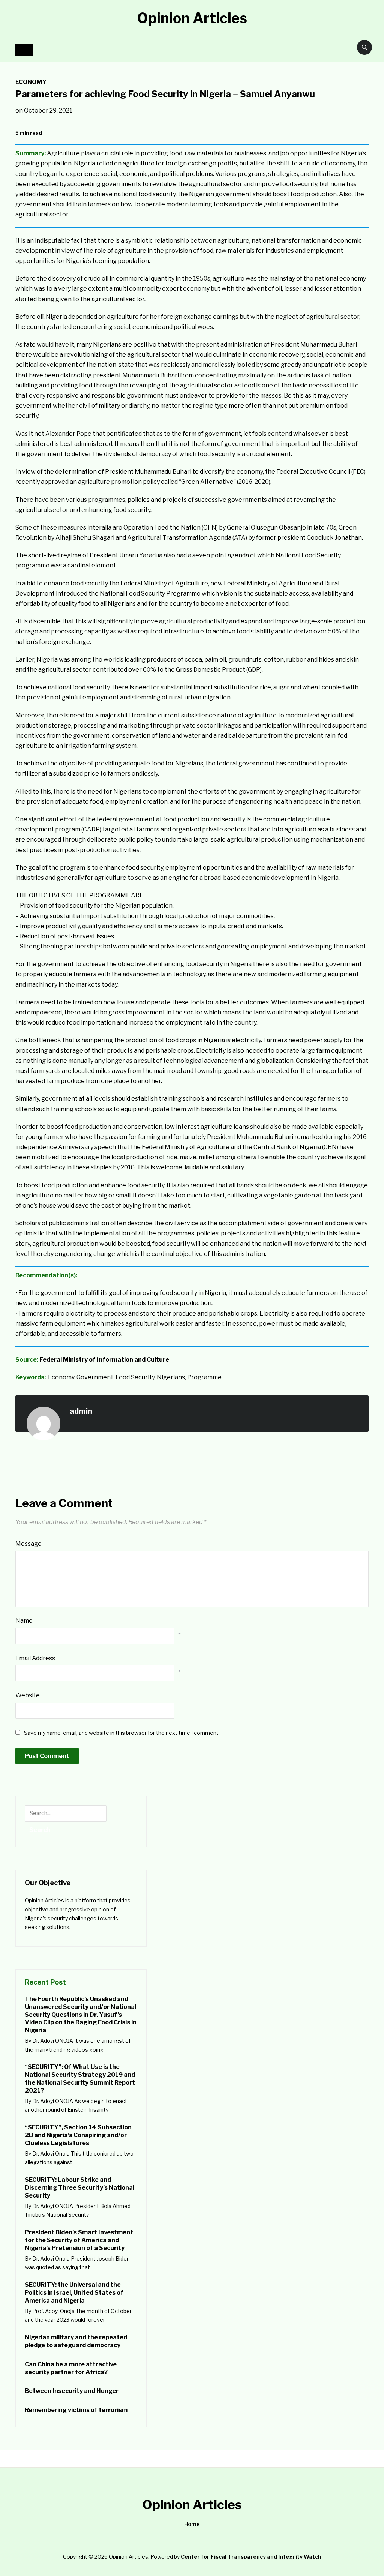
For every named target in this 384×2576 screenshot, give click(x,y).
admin (81, 1411)
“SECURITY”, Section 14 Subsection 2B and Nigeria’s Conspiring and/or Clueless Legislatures (78, 2135)
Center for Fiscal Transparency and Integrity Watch (251, 2557)
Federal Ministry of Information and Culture (104, 1360)
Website (28, 1695)
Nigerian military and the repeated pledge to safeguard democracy (76, 2341)
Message (28, 1544)
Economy (31, 82)
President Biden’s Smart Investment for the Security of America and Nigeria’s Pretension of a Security (79, 2240)
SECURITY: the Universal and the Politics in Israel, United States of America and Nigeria (74, 2293)
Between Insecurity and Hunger (72, 2391)
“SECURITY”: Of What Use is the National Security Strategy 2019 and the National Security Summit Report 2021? (80, 2079)
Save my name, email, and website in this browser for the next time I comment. (122, 1733)
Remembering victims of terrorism (76, 2410)
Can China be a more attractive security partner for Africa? (71, 2368)
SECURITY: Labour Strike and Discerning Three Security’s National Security (79, 2188)
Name (24, 1621)
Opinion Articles (192, 18)
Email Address (35, 1658)
